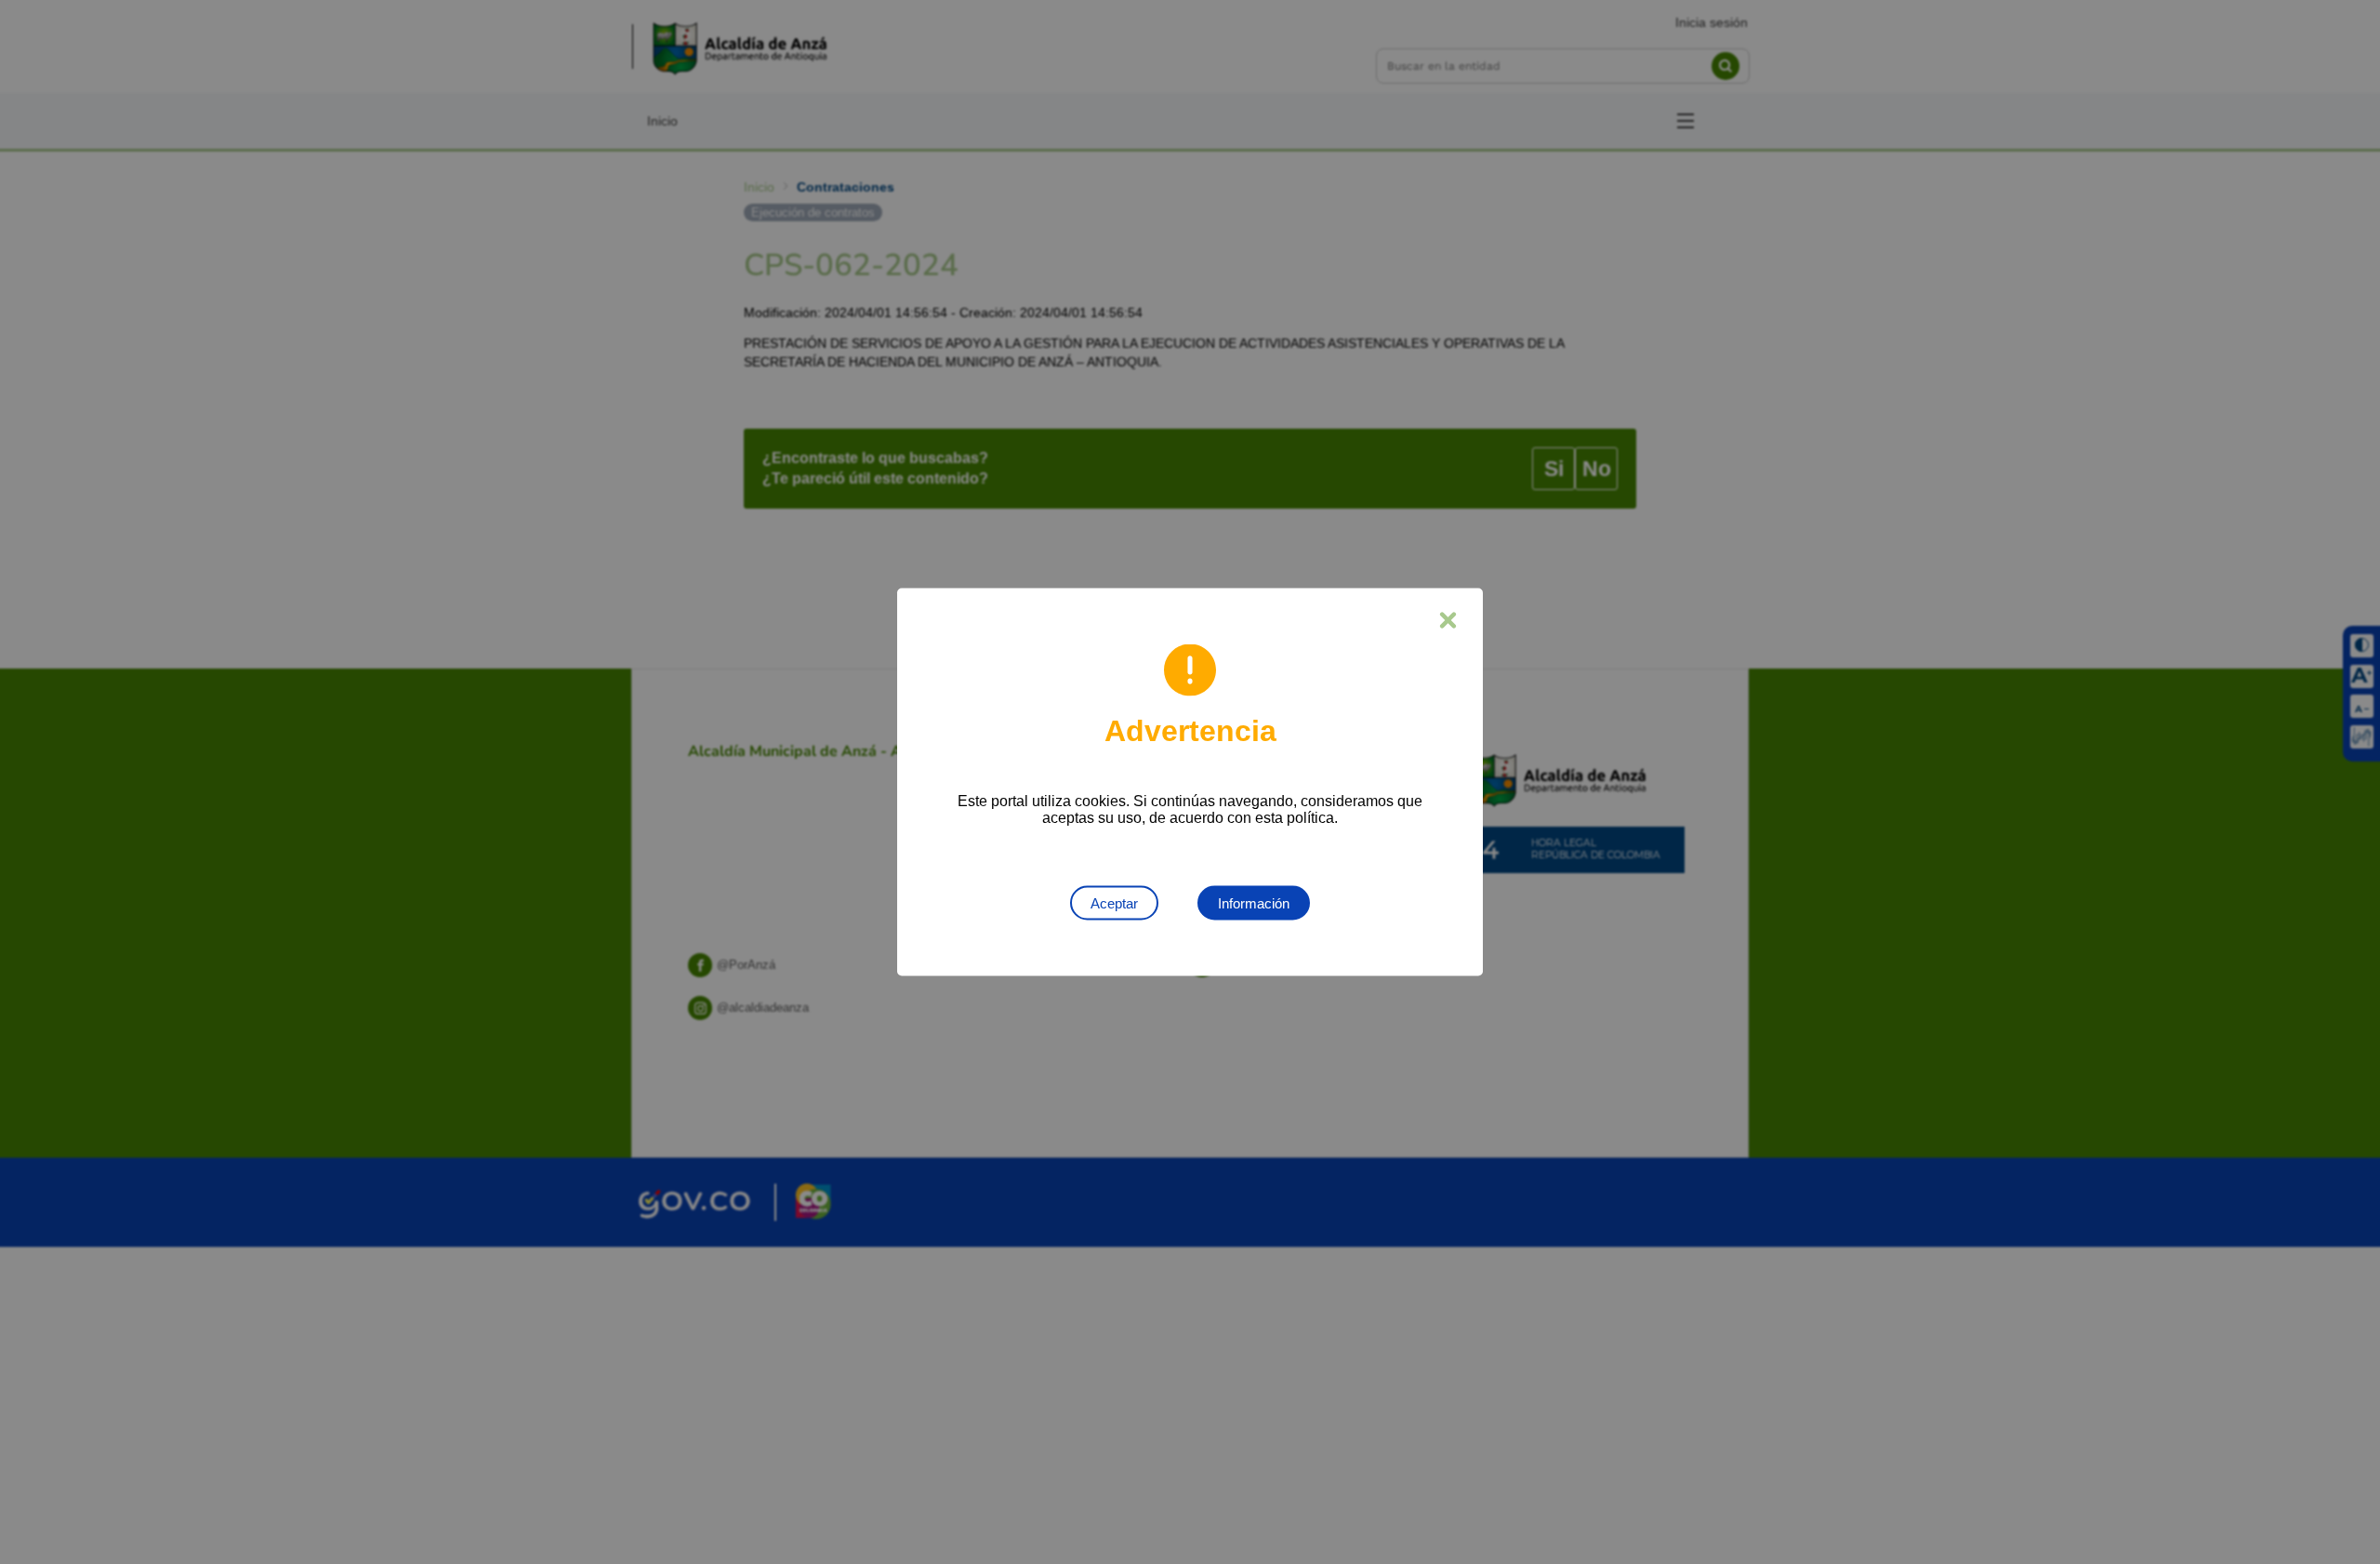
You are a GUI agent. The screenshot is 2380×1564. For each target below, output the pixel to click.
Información (1254, 903)
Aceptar (1114, 903)
